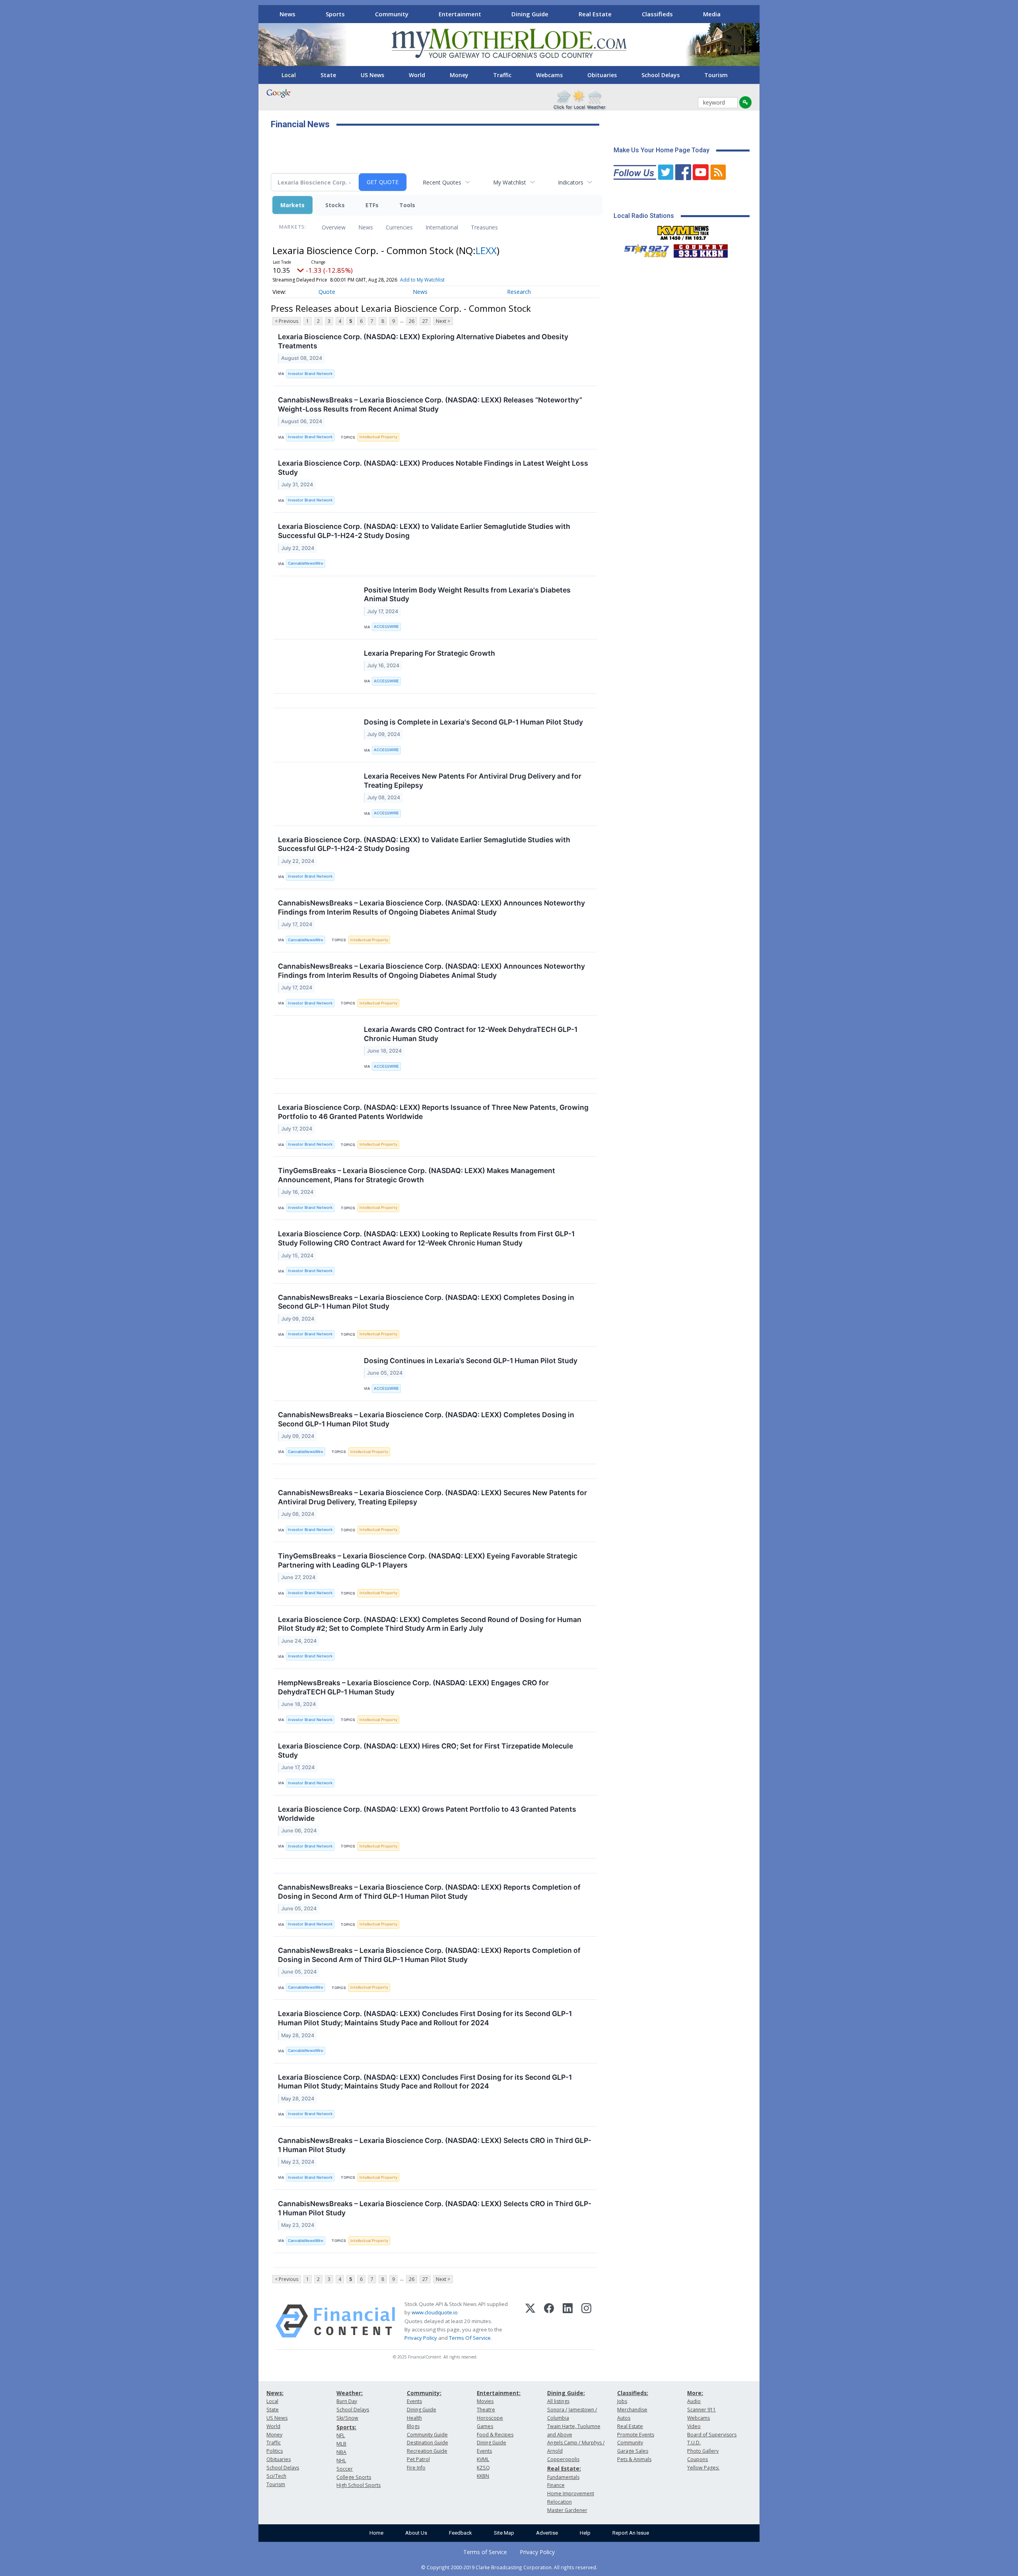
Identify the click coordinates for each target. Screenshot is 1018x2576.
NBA (341, 2452)
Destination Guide (427, 2443)
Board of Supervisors (712, 2435)
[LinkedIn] (568, 2321)
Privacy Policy (421, 2338)
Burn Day (347, 2401)
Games (485, 2426)
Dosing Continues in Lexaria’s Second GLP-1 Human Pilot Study (471, 1361)
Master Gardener (567, 2510)
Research (519, 292)
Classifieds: (633, 2393)
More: (695, 2393)
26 (412, 321)
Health (414, 2418)
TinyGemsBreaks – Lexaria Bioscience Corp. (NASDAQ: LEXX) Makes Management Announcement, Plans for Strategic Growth (417, 1175)
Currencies (399, 227)
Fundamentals (563, 2477)
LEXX (486, 250)
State (328, 75)
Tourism (716, 75)
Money (459, 75)
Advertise (547, 2533)
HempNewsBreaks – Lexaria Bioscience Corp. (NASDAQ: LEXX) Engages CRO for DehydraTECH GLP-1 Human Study (413, 1687)
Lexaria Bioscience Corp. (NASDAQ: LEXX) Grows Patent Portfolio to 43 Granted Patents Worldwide (427, 1814)
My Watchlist (510, 182)
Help (585, 2533)
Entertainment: (499, 2393)
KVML (483, 2459)
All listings (558, 2401)
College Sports (354, 2477)
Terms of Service (485, 2552)
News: (275, 2393)
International (442, 227)
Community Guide (427, 2435)
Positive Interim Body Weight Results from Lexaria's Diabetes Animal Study (467, 594)
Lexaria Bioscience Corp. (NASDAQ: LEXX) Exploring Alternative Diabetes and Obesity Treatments (423, 341)
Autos (624, 2418)
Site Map (504, 2533)
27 (425, 321)
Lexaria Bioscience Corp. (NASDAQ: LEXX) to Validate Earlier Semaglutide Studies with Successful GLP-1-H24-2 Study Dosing (424, 531)
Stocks (335, 205)
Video (694, 2426)
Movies (485, 2401)
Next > (443, 321)
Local (289, 75)
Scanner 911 (701, 2410)
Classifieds (657, 14)
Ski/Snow (347, 2418)
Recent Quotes (442, 182)
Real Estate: (564, 2468)
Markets (292, 205)
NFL (341, 2435)
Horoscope (490, 2418)
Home (376, 2533)
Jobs (622, 2401)
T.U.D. (694, 2443)
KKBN (483, 2476)
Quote (327, 292)
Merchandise (632, 2410)
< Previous (287, 321)
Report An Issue (631, 2533)
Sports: (346, 2427)
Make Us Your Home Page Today (662, 150)
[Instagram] (586, 2321)
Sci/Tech (276, 2476)
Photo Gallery (703, 2451)
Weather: (350, 2393)
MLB (341, 2444)
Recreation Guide (427, 2451)
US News (372, 75)
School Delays (661, 75)
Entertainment (460, 14)
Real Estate (595, 14)
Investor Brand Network (310, 374)
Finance (556, 2485)
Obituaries (602, 75)
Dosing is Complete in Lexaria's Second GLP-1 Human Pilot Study (473, 722)
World (417, 75)
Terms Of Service (470, 2338)
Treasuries (484, 227)
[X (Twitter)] (530, 2321)
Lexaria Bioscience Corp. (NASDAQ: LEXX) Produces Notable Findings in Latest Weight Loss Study (433, 468)
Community (392, 14)
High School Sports (358, 2485)
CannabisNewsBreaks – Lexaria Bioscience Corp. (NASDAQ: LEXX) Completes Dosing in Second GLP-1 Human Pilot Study (426, 1302)
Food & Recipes (495, 2435)
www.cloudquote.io (435, 2312)
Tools (407, 205)
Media (712, 14)
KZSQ (483, 2468)
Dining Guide (530, 14)
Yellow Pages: (703, 2468)
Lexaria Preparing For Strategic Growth (429, 653)
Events (414, 2401)
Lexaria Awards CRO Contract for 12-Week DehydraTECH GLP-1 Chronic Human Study (471, 1034)
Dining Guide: (566, 2393)
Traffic (502, 75)
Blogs (413, 2426)
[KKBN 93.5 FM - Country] (700, 249)
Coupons (697, 2459)
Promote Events (636, 2435)
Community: (424, 2393)
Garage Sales (633, 2451)
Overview (334, 227)
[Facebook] (549, 2321)
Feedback (460, 2533)
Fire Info (416, 2468)
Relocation (560, 2502)
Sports (335, 14)
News (288, 14)
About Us (416, 2533)
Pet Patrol (418, 2459)
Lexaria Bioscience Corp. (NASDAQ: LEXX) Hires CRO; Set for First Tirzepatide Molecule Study (425, 1750)
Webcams (549, 75)
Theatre (486, 2410)
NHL (341, 2460)
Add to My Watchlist (422, 280)
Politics (275, 2451)
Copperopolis (563, 2459)
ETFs (372, 205)
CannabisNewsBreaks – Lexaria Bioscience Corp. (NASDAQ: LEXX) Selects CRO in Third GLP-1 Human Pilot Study (435, 2145)
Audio (694, 2401)
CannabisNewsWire (306, 563)
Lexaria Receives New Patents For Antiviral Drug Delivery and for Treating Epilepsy (473, 781)
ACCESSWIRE (386, 627)
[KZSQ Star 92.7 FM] (643, 249)
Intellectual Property (378, 437)
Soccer (345, 2469)
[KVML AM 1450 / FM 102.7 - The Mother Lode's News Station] (683, 231)
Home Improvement (571, 2493)
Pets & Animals (634, 2459)
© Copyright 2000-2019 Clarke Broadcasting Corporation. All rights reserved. (509, 2567)
